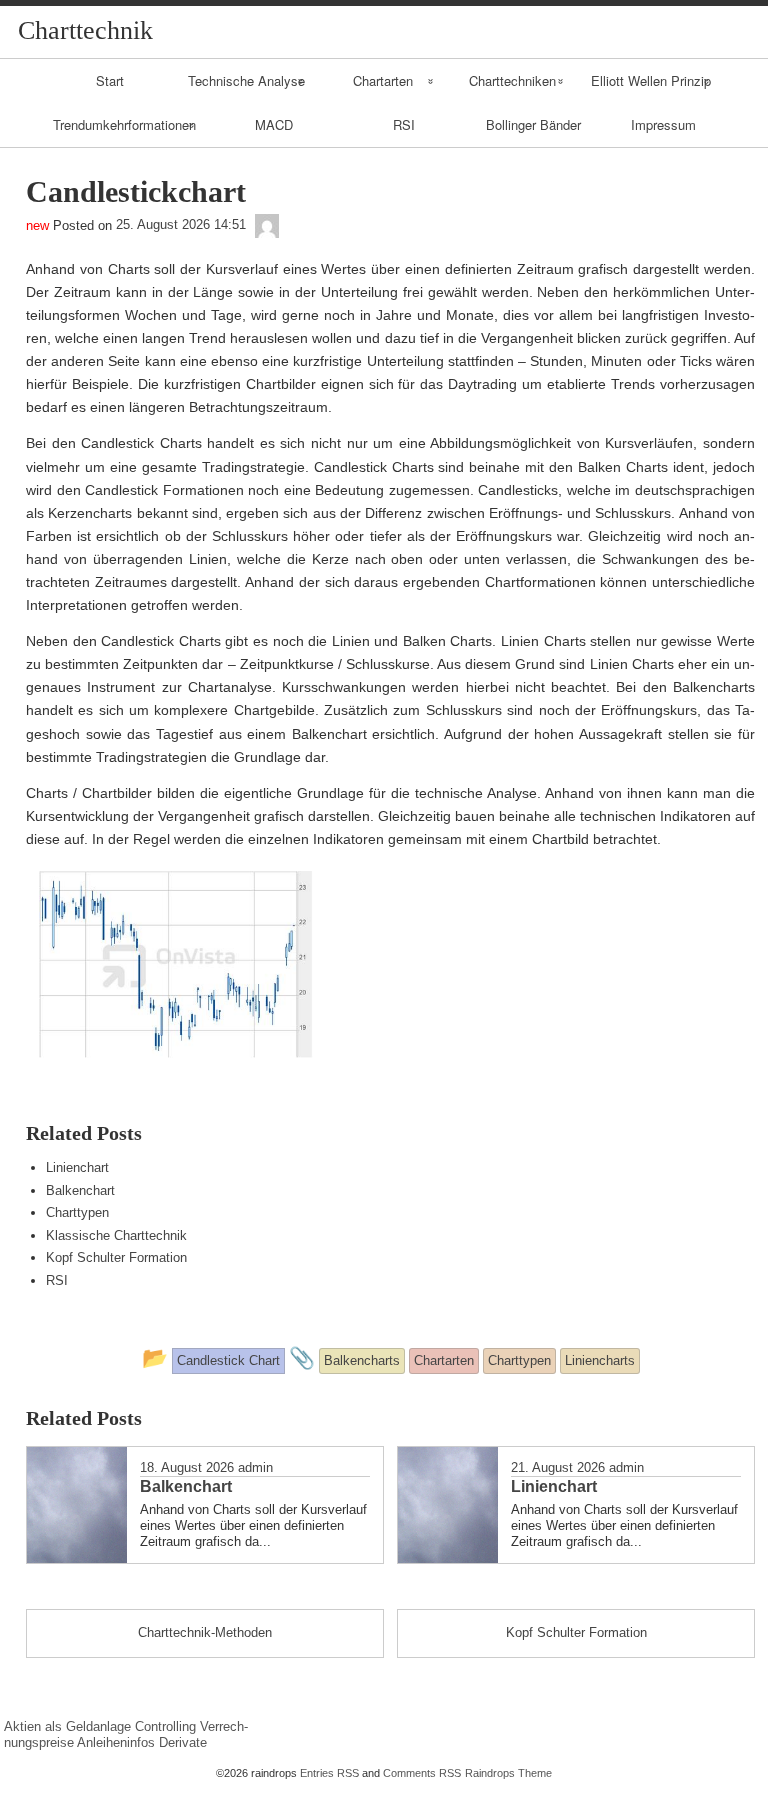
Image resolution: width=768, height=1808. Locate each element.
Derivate (183, 1742)
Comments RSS (422, 1773)
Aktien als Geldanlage (67, 1726)
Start (110, 80)
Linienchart (77, 1167)
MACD (274, 124)
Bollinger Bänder (533, 124)
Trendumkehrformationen (124, 124)
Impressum (663, 124)
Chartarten (383, 80)
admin (255, 1467)
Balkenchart (80, 1190)
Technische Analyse (246, 80)
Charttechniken (512, 80)
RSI (404, 124)
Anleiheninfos (116, 1742)
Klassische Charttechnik (116, 1235)
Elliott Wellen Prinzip (651, 80)
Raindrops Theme (508, 1773)
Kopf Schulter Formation (116, 1257)
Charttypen (77, 1212)
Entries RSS (329, 1773)
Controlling (165, 1726)
